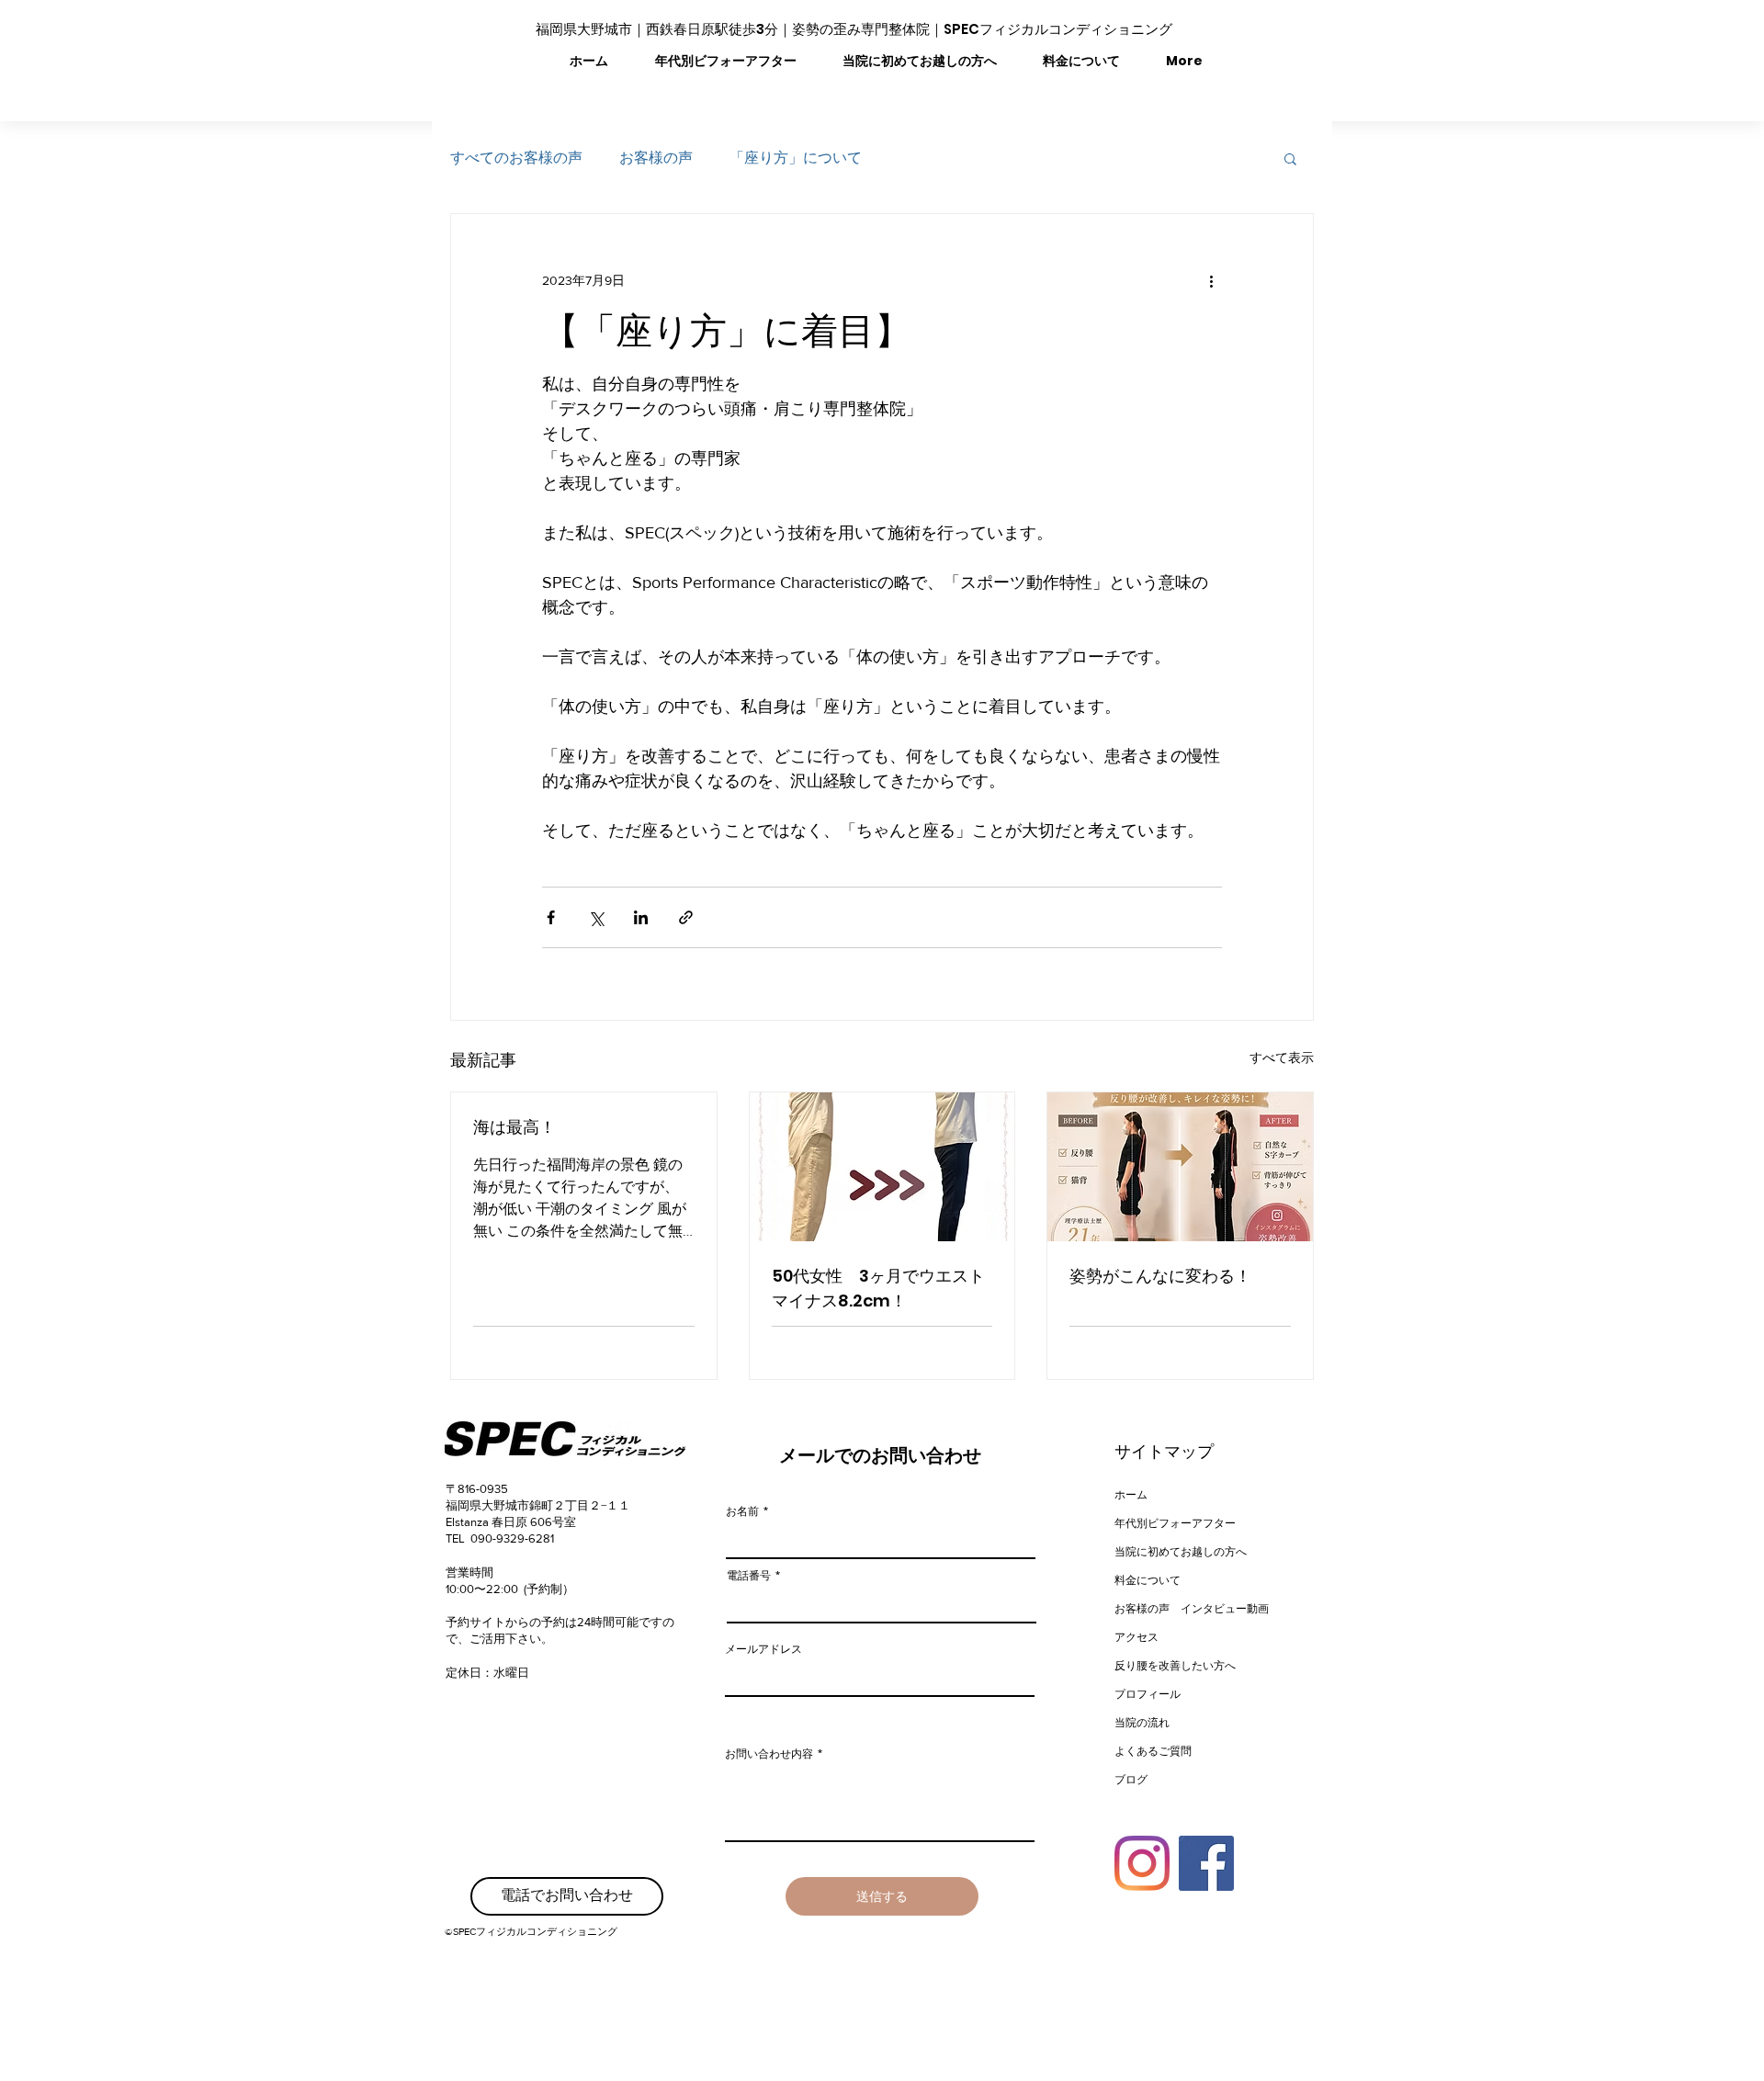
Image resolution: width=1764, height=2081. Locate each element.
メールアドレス (763, 1649)
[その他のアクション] (1211, 280)
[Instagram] (1142, 1863)
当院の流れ (1142, 1722)
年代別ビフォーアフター (1175, 1523)
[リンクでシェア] (686, 917)
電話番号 (749, 1576)
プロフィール (1148, 1694)
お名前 (742, 1511)
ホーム (1131, 1494)
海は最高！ (514, 1127)
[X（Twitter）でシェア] (596, 917)
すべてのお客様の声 (516, 158)
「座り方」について (796, 158)
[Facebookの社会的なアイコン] (1206, 1863)
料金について (1148, 1580)
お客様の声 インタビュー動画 (1179, 1608)
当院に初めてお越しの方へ (1179, 1551)
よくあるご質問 (1153, 1751)
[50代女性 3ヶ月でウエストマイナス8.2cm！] (882, 1167)
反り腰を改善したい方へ (1175, 1665)
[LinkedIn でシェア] (641, 917)
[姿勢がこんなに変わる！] (1180, 1167)
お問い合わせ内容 (769, 1754)
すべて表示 (1282, 1057)
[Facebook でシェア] (551, 917)
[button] (1290, 158)
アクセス (1136, 1637)
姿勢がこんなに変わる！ (1160, 1276)
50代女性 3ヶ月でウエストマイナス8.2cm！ (878, 1288)
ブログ (1131, 1779)
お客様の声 (656, 158)
